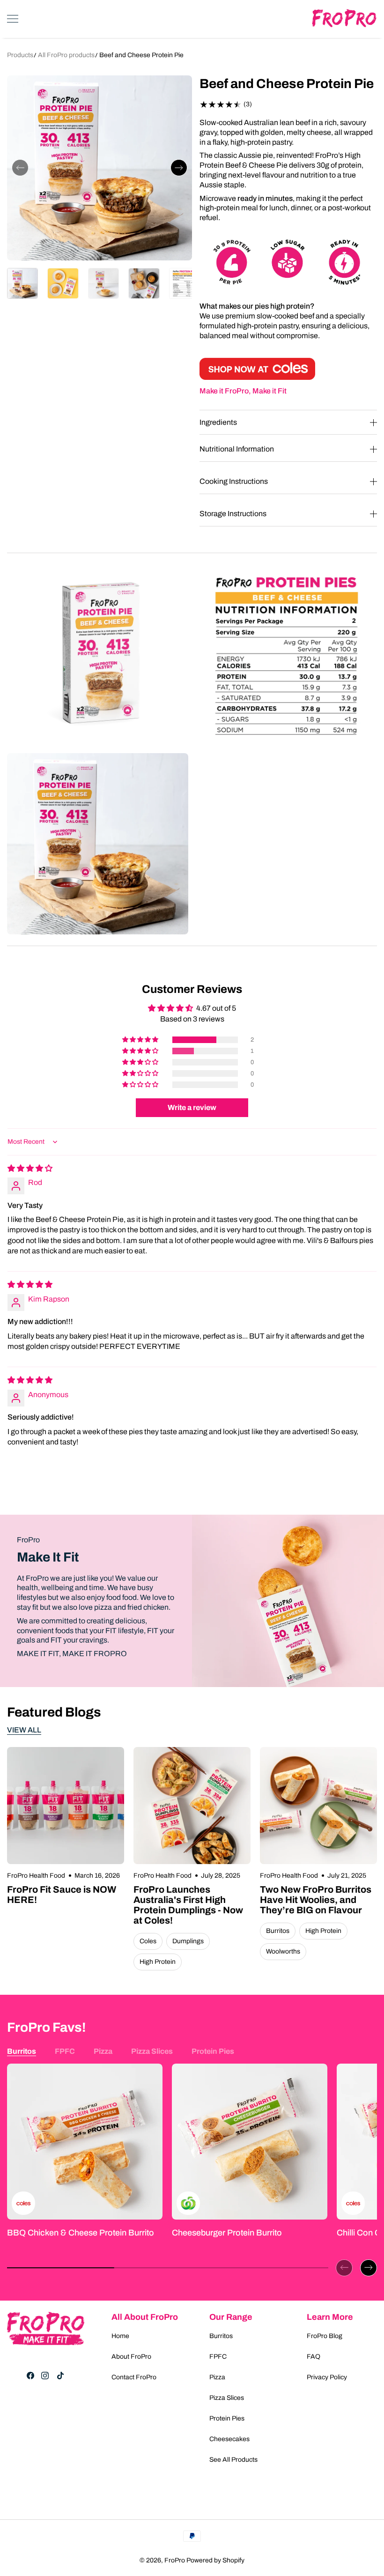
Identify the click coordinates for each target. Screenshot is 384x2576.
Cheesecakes (229, 2439)
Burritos (278, 1931)
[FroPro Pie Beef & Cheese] (257, 377)
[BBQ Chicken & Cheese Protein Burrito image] (85, 2141)
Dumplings (188, 1941)
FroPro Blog (325, 2336)
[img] (30, 1168)
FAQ (314, 2357)
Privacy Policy (327, 2377)
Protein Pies (213, 2051)
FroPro (175, 2560)
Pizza (103, 2051)
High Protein (158, 1962)
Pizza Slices (152, 2051)
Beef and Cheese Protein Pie (141, 55)
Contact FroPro (134, 2377)
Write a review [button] (192, 1107)
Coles (148, 1941)
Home (120, 2336)
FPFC (65, 2051)
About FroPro (131, 2357)
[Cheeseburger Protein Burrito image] (250, 2141)
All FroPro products (67, 55)
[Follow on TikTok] (60, 2376)
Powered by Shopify (215, 2560)
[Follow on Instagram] (45, 2376)
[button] (20, 168)
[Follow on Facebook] (30, 2376)
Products (20, 55)
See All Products (233, 2460)
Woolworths (283, 1951)
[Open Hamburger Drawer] (13, 19)
